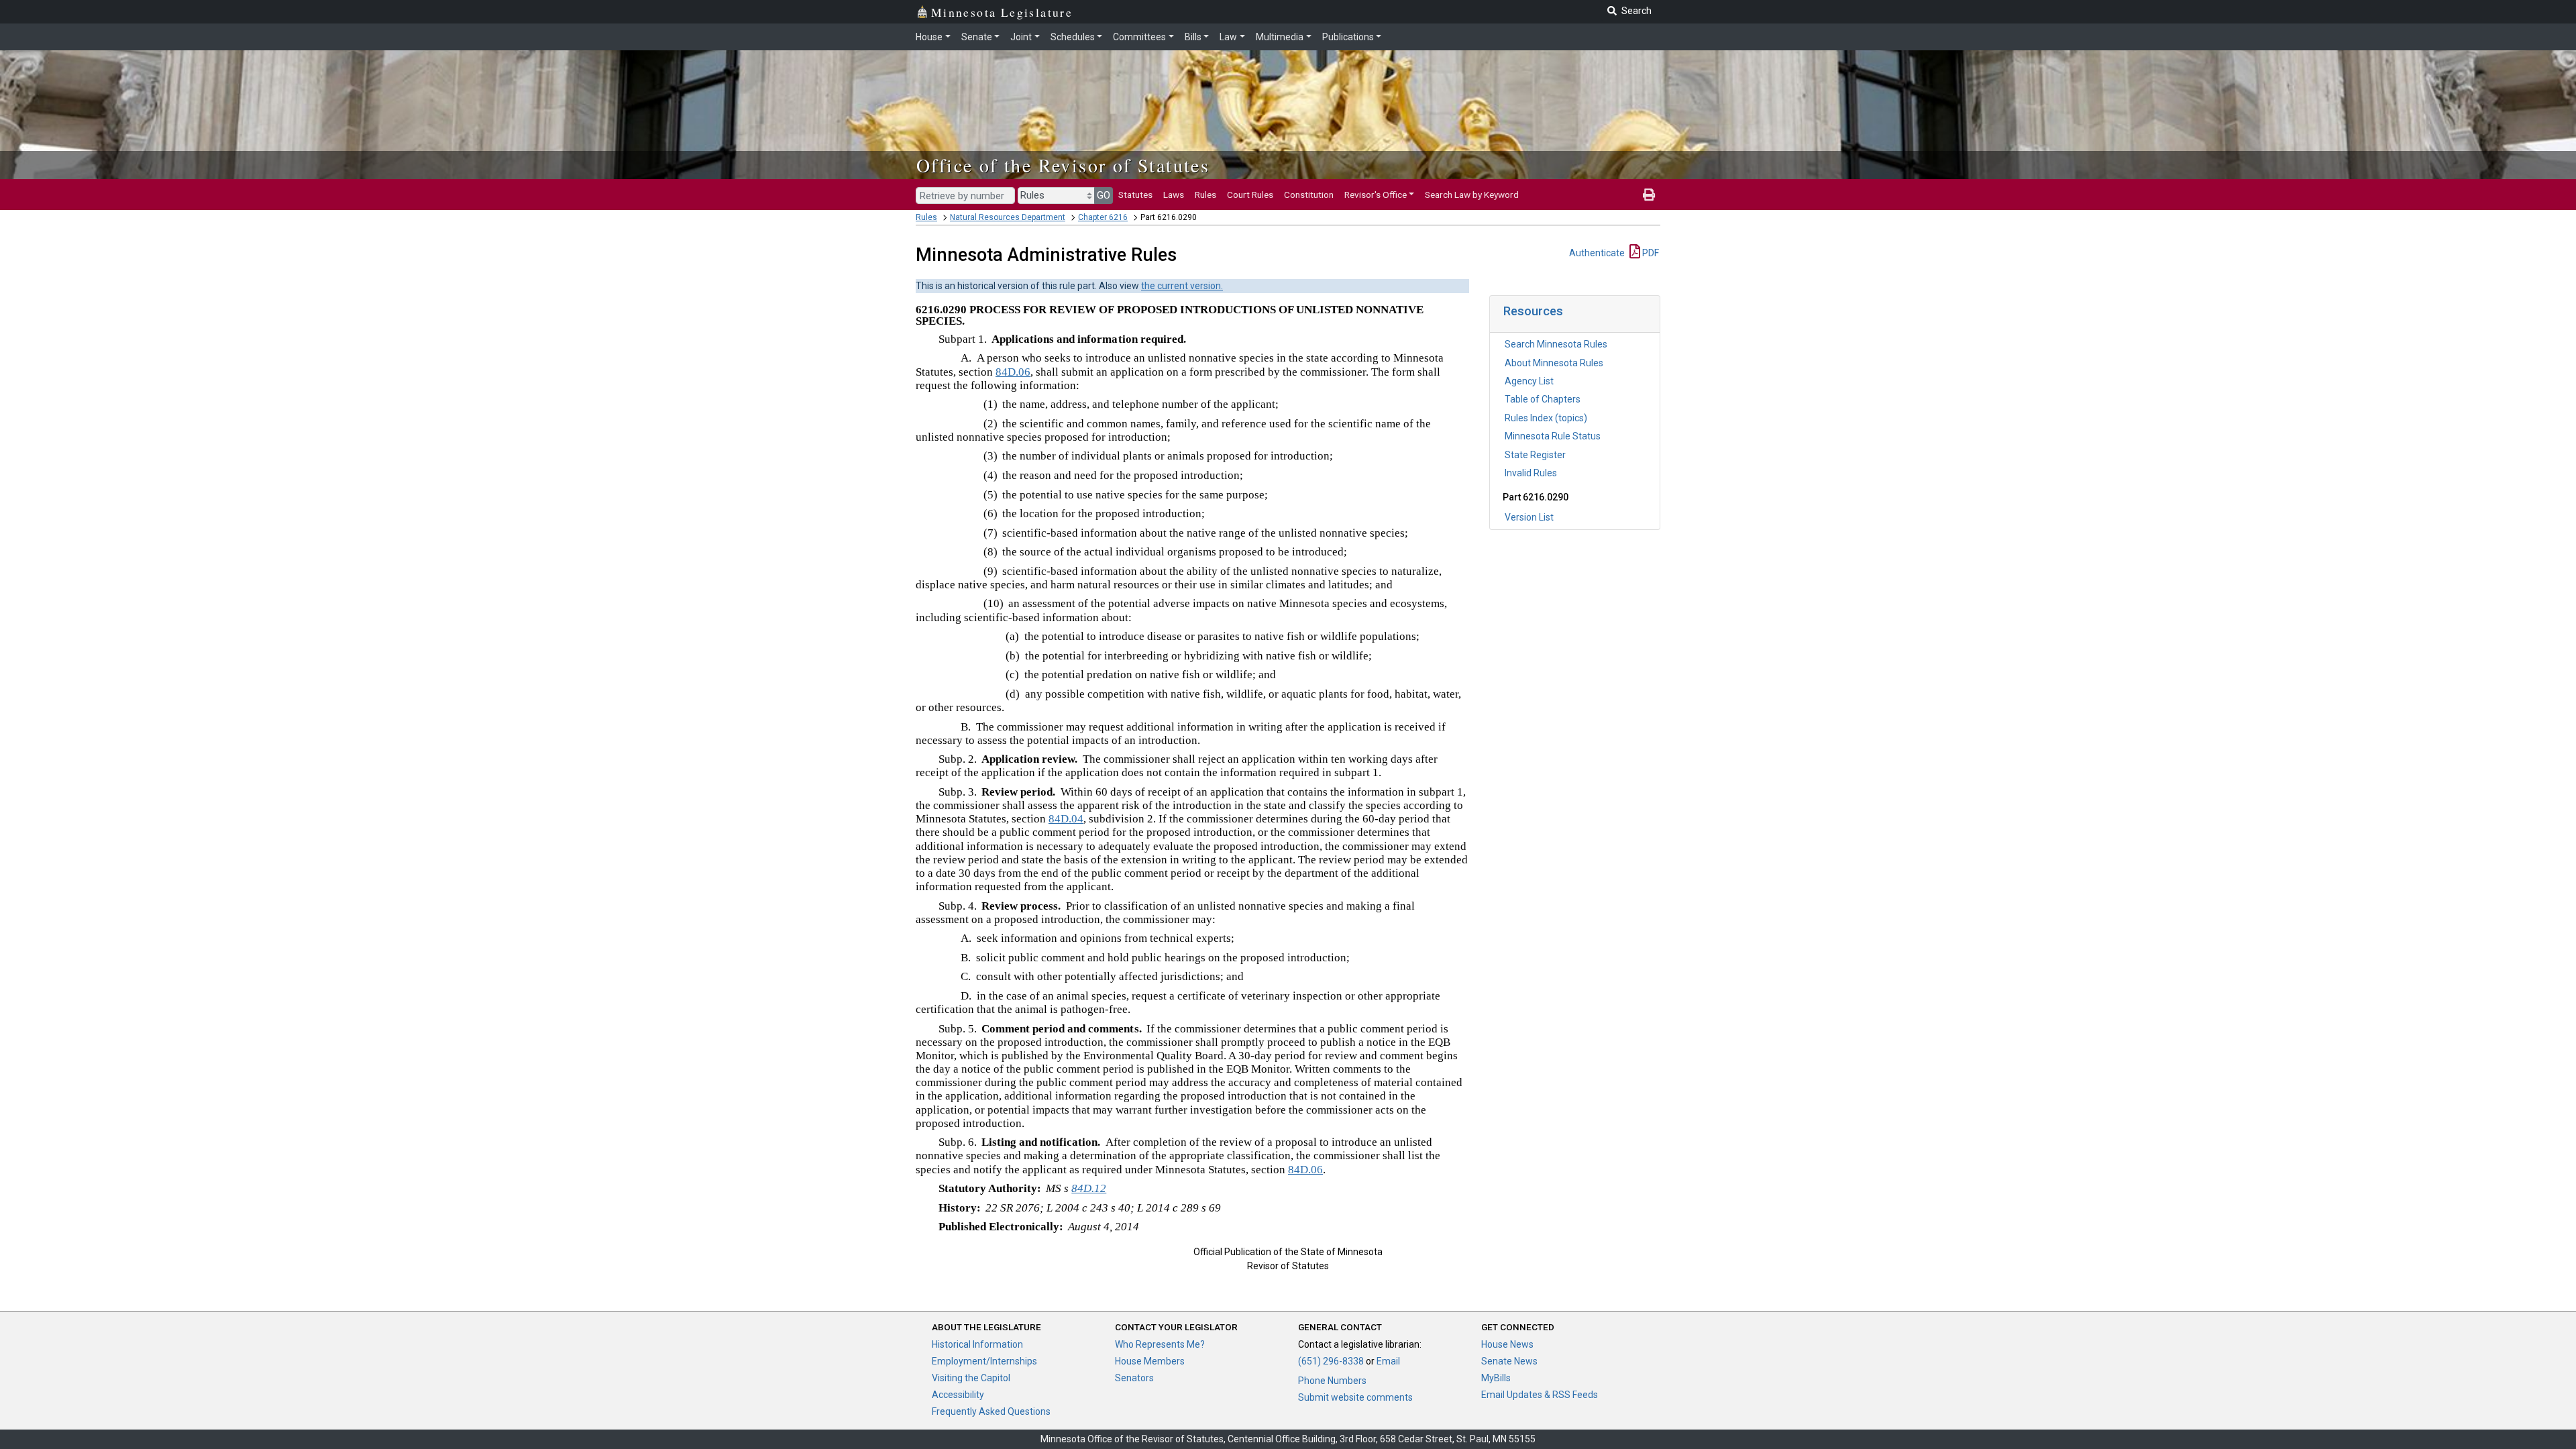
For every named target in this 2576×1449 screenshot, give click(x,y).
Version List (1529, 517)
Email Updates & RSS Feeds (1540, 1395)
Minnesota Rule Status (1553, 436)
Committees (1139, 37)
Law (1228, 37)
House (929, 37)
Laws (1174, 195)
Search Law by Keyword (1472, 195)
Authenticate (1597, 253)
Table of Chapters (1543, 399)
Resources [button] (1533, 311)
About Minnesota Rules (1554, 363)
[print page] (1649, 195)
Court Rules (1250, 195)
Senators (1134, 1378)
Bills (1193, 37)
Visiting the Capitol (971, 1378)
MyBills (1496, 1378)
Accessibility (958, 1395)
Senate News (1509, 1361)
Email (1388, 1361)
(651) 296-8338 (1331, 1361)
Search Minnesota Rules (1556, 344)
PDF (1650, 253)
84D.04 (1066, 819)
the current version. (1182, 286)
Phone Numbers (1332, 1381)
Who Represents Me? (1160, 1344)
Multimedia (1280, 37)
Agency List (1529, 381)
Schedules (1073, 37)
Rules (1205, 195)
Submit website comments (1355, 1397)
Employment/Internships (984, 1361)
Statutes (1135, 195)
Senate (977, 37)
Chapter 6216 (1103, 217)
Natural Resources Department (1008, 217)
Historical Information (977, 1344)
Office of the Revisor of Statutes (1063, 165)
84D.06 (1013, 372)
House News (1507, 1344)
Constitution (1309, 195)
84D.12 (1089, 1188)
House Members (1150, 1361)
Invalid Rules (1531, 473)
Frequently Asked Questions (991, 1411)
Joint (1021, 37)
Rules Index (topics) (1546, 418)
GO (1104, 195)
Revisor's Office (1376, 195)
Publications (1348, 37)
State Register (1535, 455)
